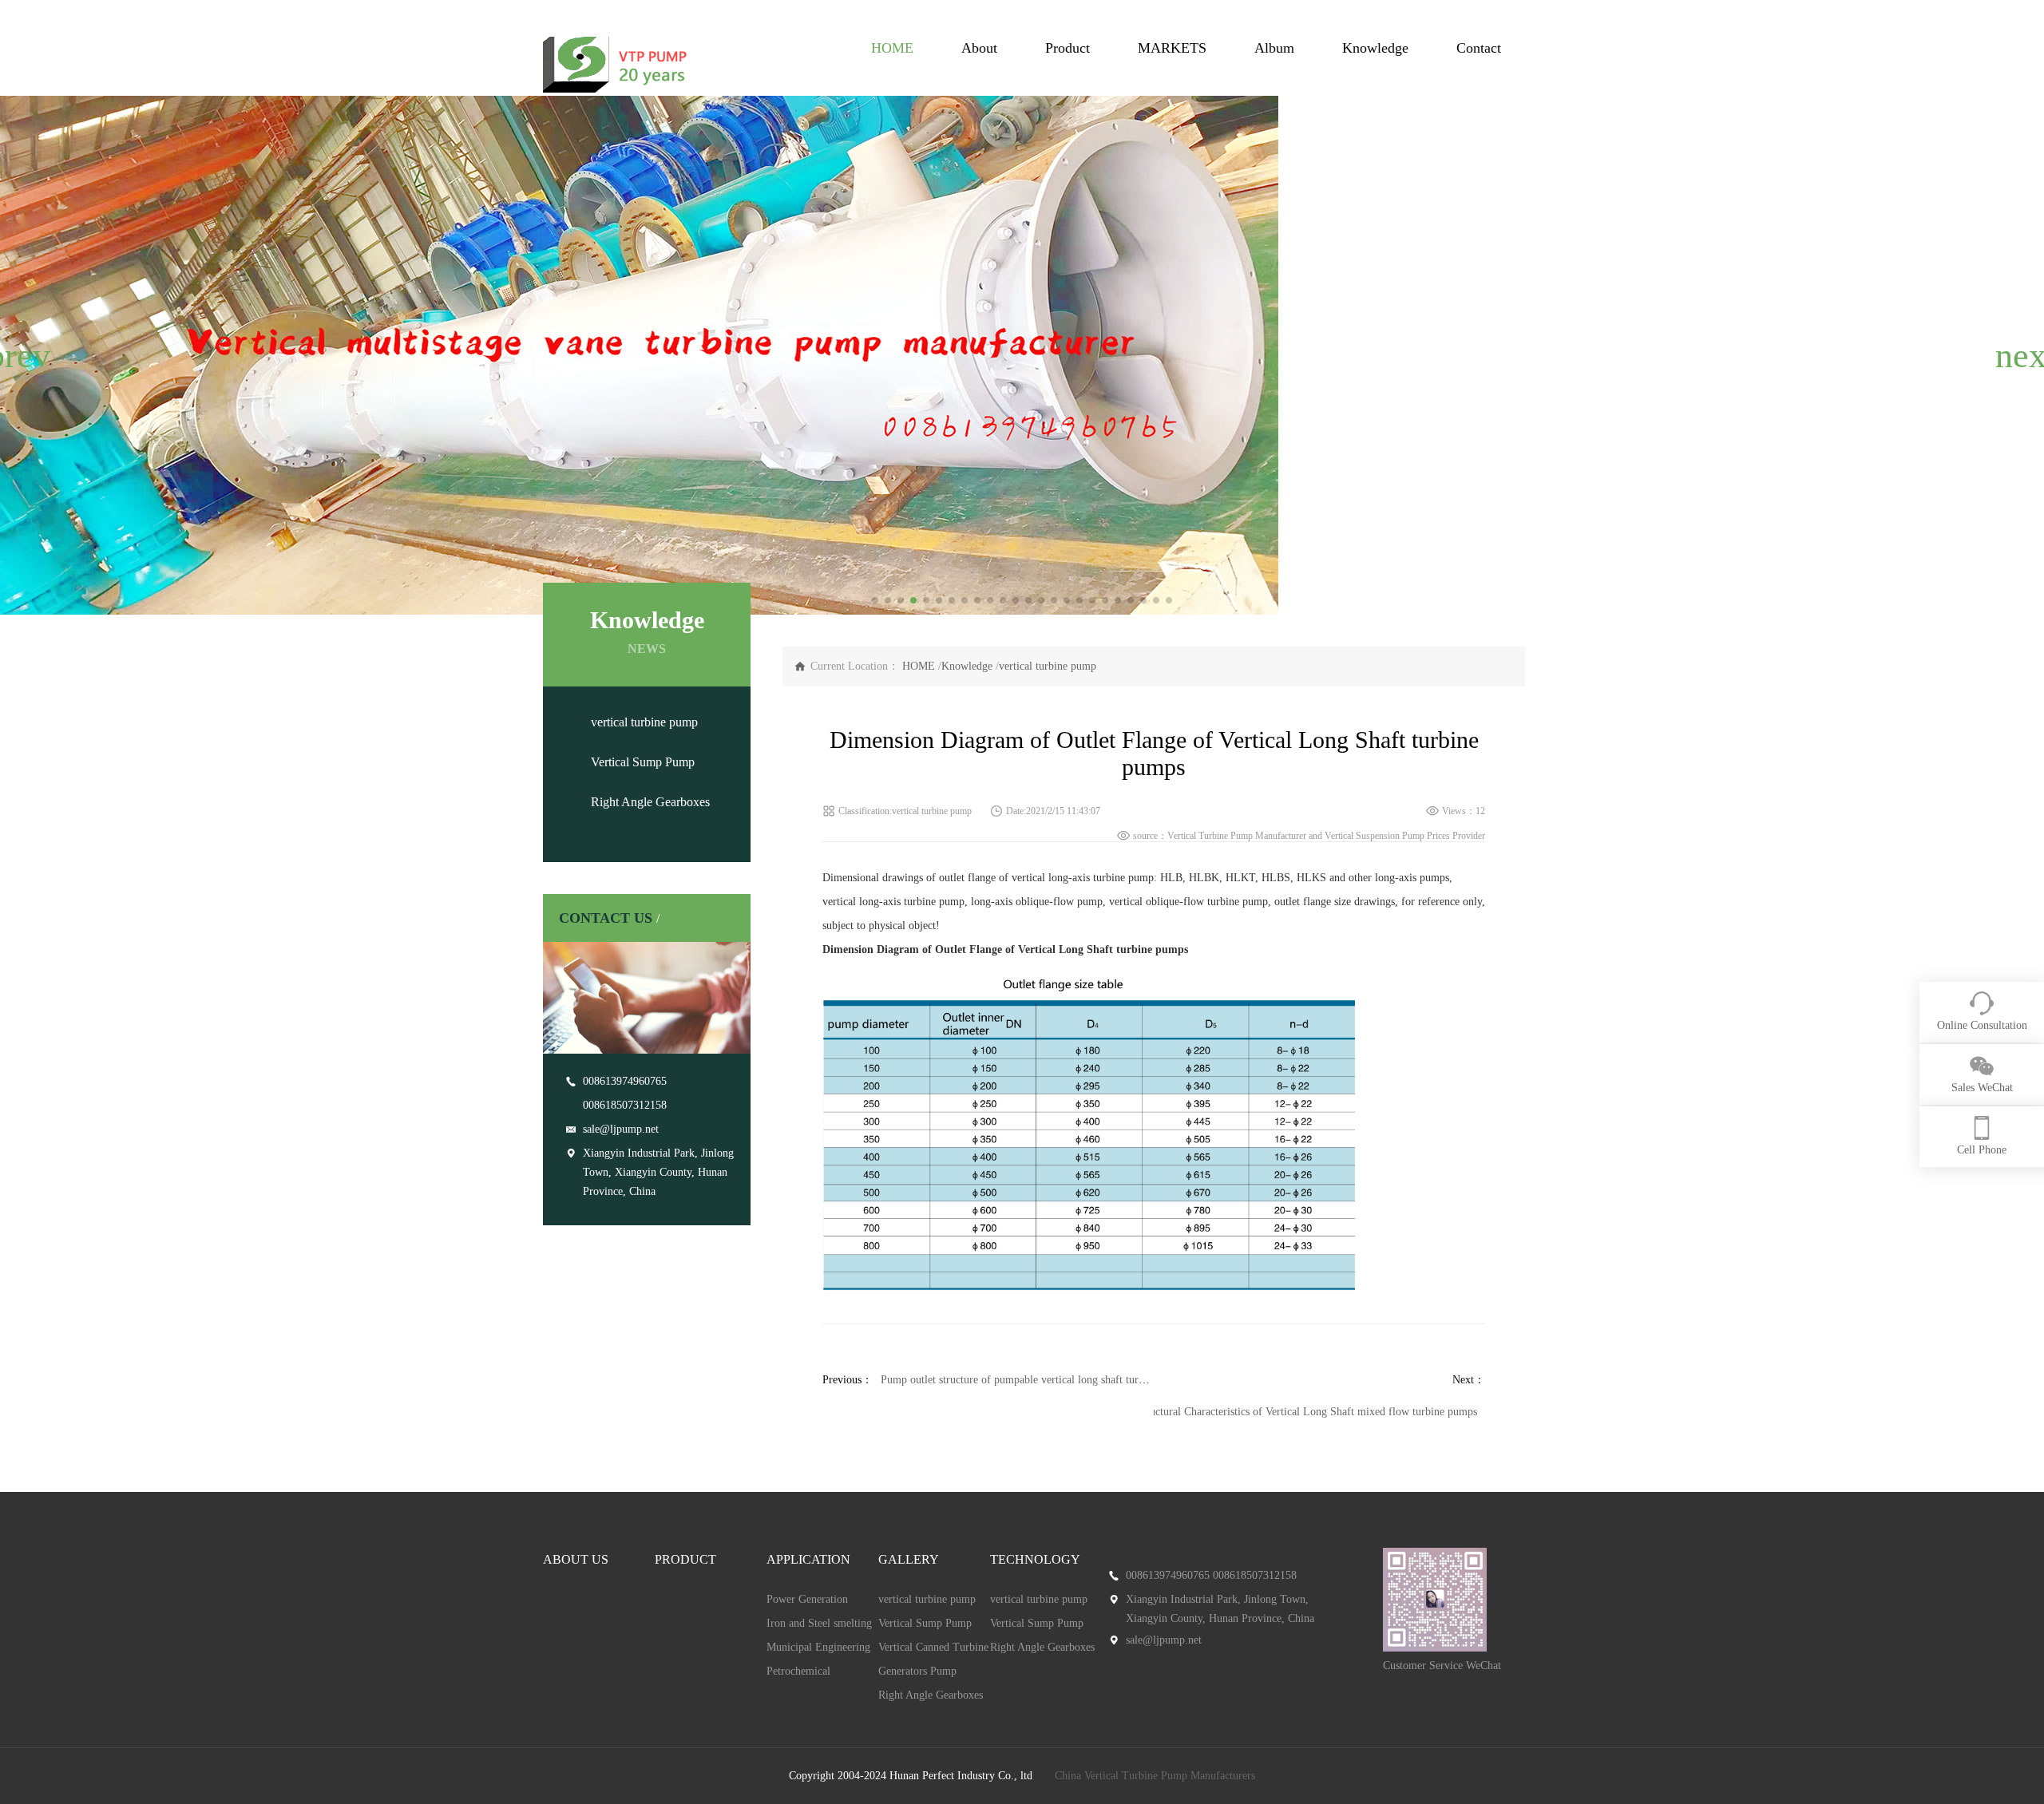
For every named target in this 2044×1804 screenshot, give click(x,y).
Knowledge (1375, 48)
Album (1274, 48)
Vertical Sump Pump (643, 762)
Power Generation (807, 1599)
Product (1068, 48)
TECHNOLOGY (1035, 1559)
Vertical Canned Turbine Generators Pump (933, 1659)
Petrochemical (798, 1671)
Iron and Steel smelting (819, 1623)
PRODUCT (685, 1559)
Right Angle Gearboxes (650, 802)
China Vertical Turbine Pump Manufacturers (1155, 1776)
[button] (19, 355)
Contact (1479, 48)
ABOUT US (576, 1559)
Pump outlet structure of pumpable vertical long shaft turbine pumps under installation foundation (1102, 1380)
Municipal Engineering (818, 1647)
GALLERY (909, 1559)
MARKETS (1172, 48)
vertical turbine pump (644, 722)
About (979, 48)
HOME (892, 48)
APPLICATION (808, 1559)
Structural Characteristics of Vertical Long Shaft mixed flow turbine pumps (1307, 1412)
